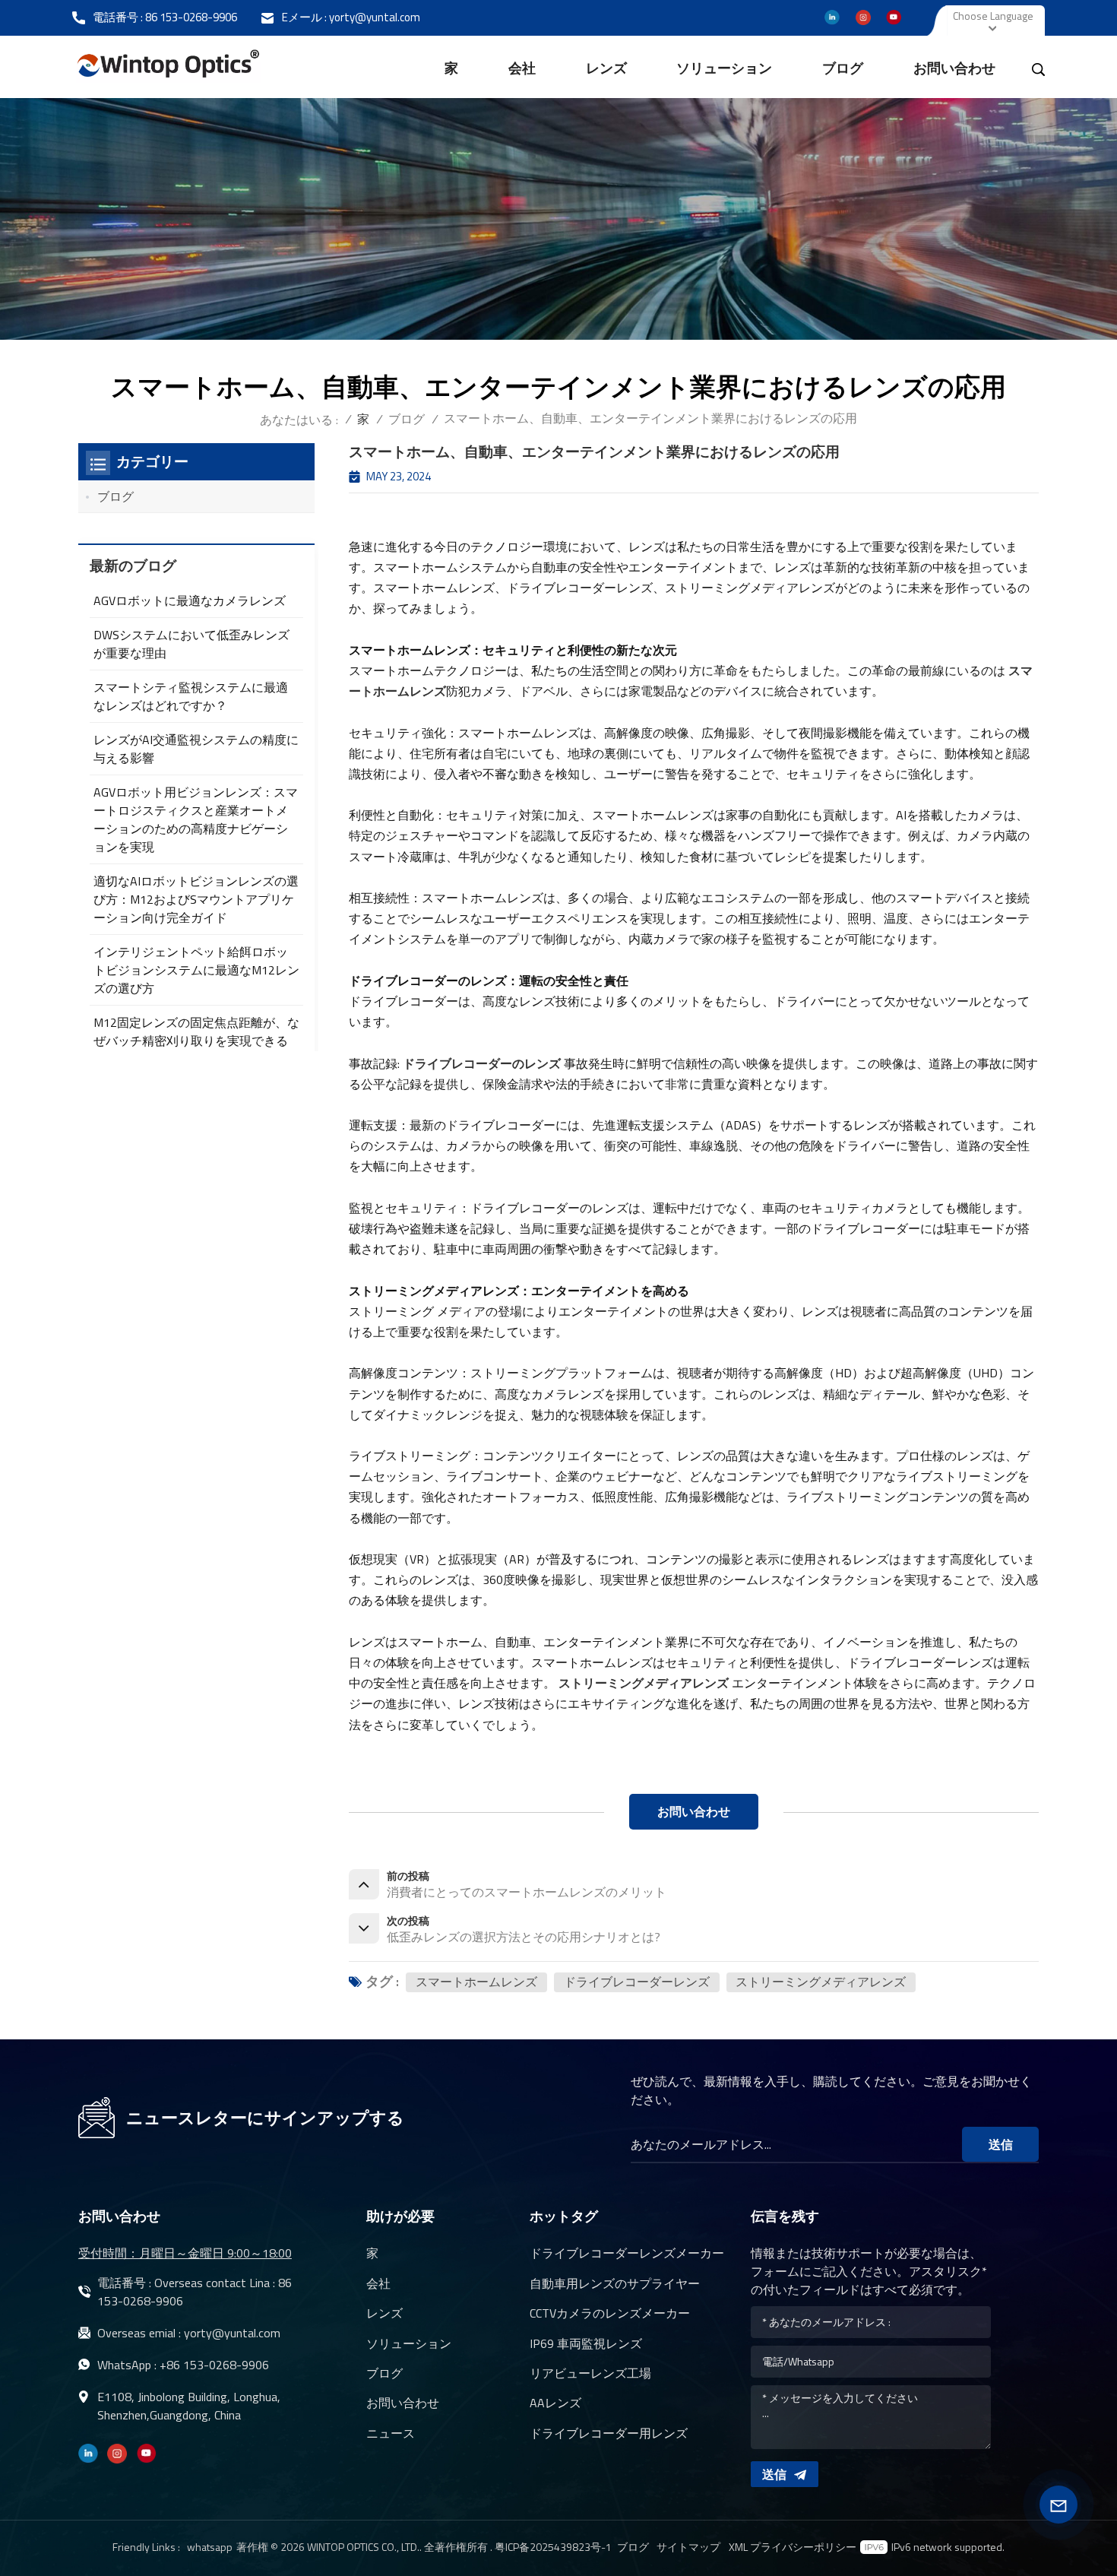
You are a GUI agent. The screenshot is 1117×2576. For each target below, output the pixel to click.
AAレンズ (555, 2403)
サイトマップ (688, 2547)
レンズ (606, 68)
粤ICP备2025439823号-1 (553, 2547)
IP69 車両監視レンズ (586, 2343)
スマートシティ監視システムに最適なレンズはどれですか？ (191, 696)
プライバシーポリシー (803, 2547)
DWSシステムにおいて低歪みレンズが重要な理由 (191, 644)
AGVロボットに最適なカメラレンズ (190, 600)
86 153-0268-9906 (191, 17)
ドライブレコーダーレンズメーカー (627, 2253)
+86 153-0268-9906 (214, 2365)
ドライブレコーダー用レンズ (609, 2433)
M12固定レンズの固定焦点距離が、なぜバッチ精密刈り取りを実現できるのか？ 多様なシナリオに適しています (196, 1050)
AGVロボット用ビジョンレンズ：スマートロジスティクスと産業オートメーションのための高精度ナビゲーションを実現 (196, 819)
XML (738, 2547)
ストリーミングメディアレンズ (821, 1982)
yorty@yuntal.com (375, 17)
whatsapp (210, 2547)
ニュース (391, 2433)
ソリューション (724, 68)
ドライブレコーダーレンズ (637, 1982)
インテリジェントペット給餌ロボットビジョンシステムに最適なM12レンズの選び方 (196, 970)
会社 (522, 68)
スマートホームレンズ (476, 1982)
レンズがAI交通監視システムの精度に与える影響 (196, 749)
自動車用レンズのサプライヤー (615, 2283)
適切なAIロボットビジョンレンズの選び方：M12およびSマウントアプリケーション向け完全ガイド (196, 899)
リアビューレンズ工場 (590, 2373)
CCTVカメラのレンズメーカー (610, 2313)
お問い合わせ (954, 68)
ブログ (843, 68)
